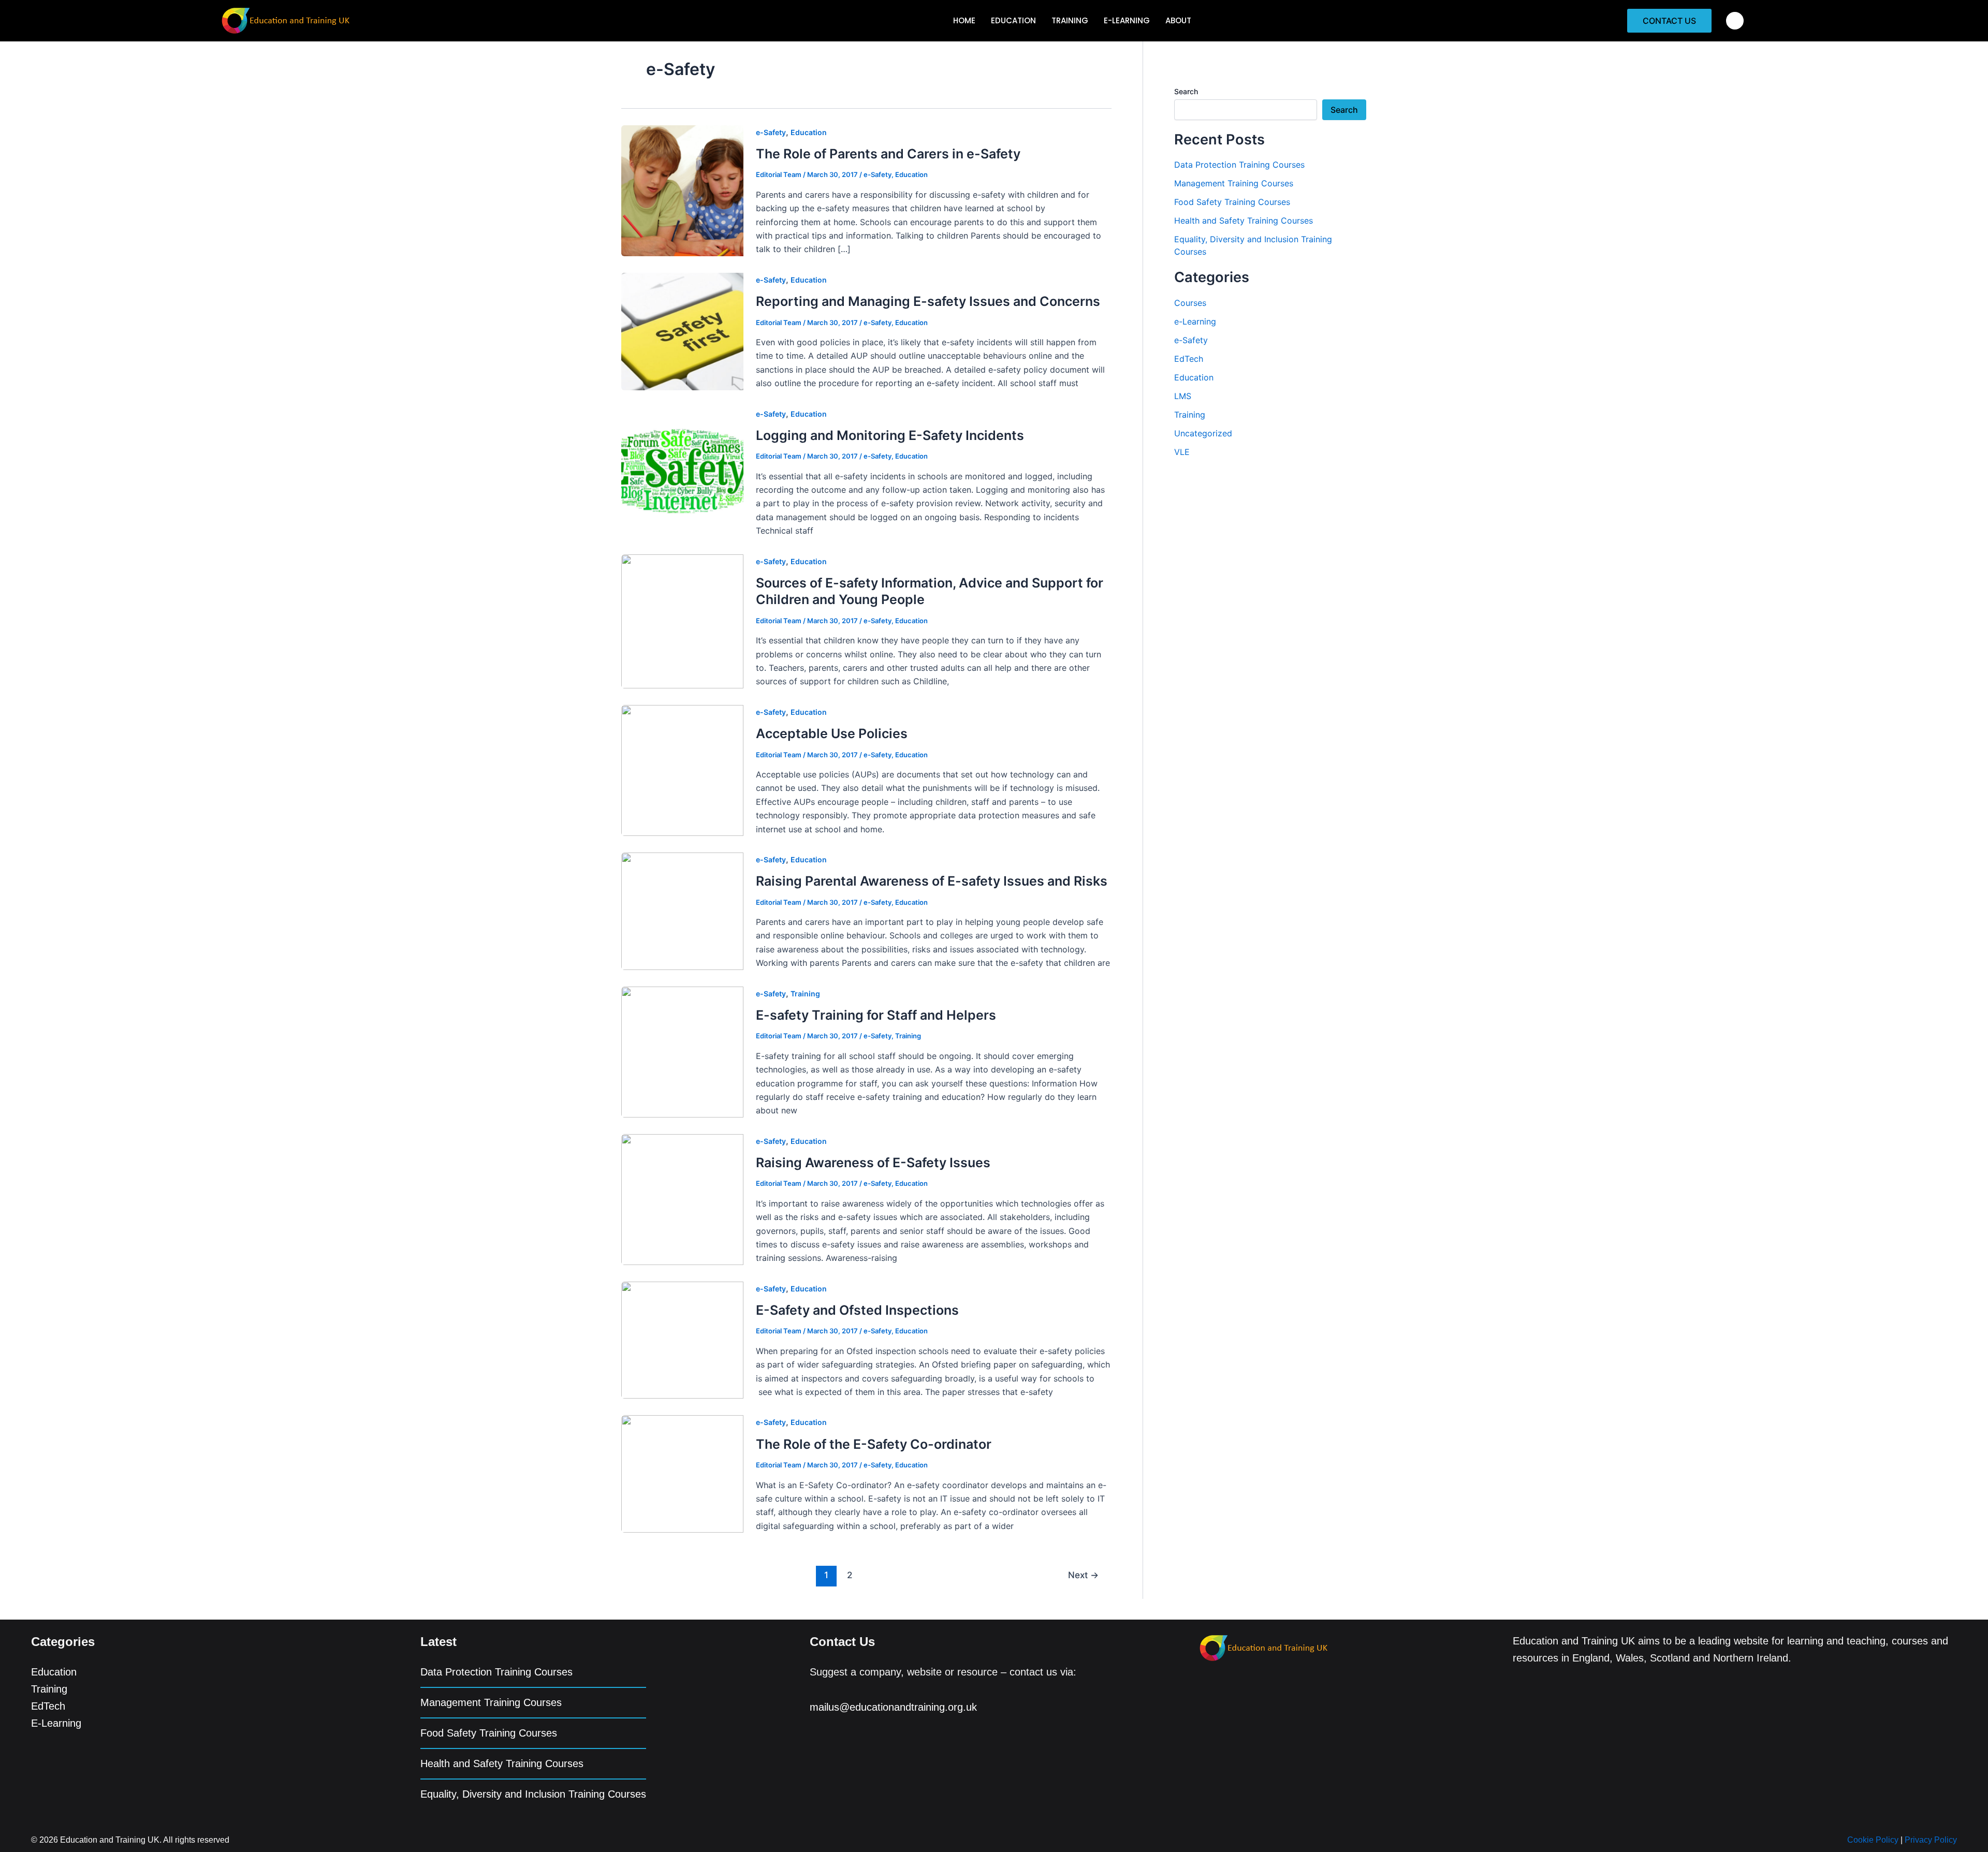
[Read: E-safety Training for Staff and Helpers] (683, 1051)
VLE (1182, 452)
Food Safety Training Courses (1232, 202)
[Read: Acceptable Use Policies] (683, 770)
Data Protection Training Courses (1239, 165)
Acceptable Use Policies (832, 733)
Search (1186, 91)
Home (964, 20)
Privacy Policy (1931, 1840)
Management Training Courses (1234, 183)
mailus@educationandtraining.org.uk (893, 1707)
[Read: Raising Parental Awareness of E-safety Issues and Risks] (683, 910)
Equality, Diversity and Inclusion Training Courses (533, 1794)
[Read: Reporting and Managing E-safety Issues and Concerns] (683, 331)
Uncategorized (1203, 433)
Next (1083, 1575)
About (1178, 20)
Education (1013, 20)
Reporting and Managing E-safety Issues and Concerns (928, 301)
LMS (1183, 396)
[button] (1735, 21)
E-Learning (56, 1723)
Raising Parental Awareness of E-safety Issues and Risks (932, 881)
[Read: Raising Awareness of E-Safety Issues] (683, 1199)
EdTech (1189, 359)
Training (1070, 20)
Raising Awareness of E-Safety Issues (873, 1163)
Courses (1190, 303)
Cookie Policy (1873, 1840)
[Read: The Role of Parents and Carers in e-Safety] (683, 190)
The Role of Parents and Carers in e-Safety (888, 154)
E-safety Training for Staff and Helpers (876, 1015)
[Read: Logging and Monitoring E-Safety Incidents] (683, 471)
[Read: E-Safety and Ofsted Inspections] (683, 1339)
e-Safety (771, 132)
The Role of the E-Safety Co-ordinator (874, 1444)
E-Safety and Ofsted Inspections (857, 1310)
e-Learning (1127, 20)
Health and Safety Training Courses (1244, 221)
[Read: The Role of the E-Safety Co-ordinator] (683, 1473)
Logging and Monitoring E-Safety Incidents (890, 435)
